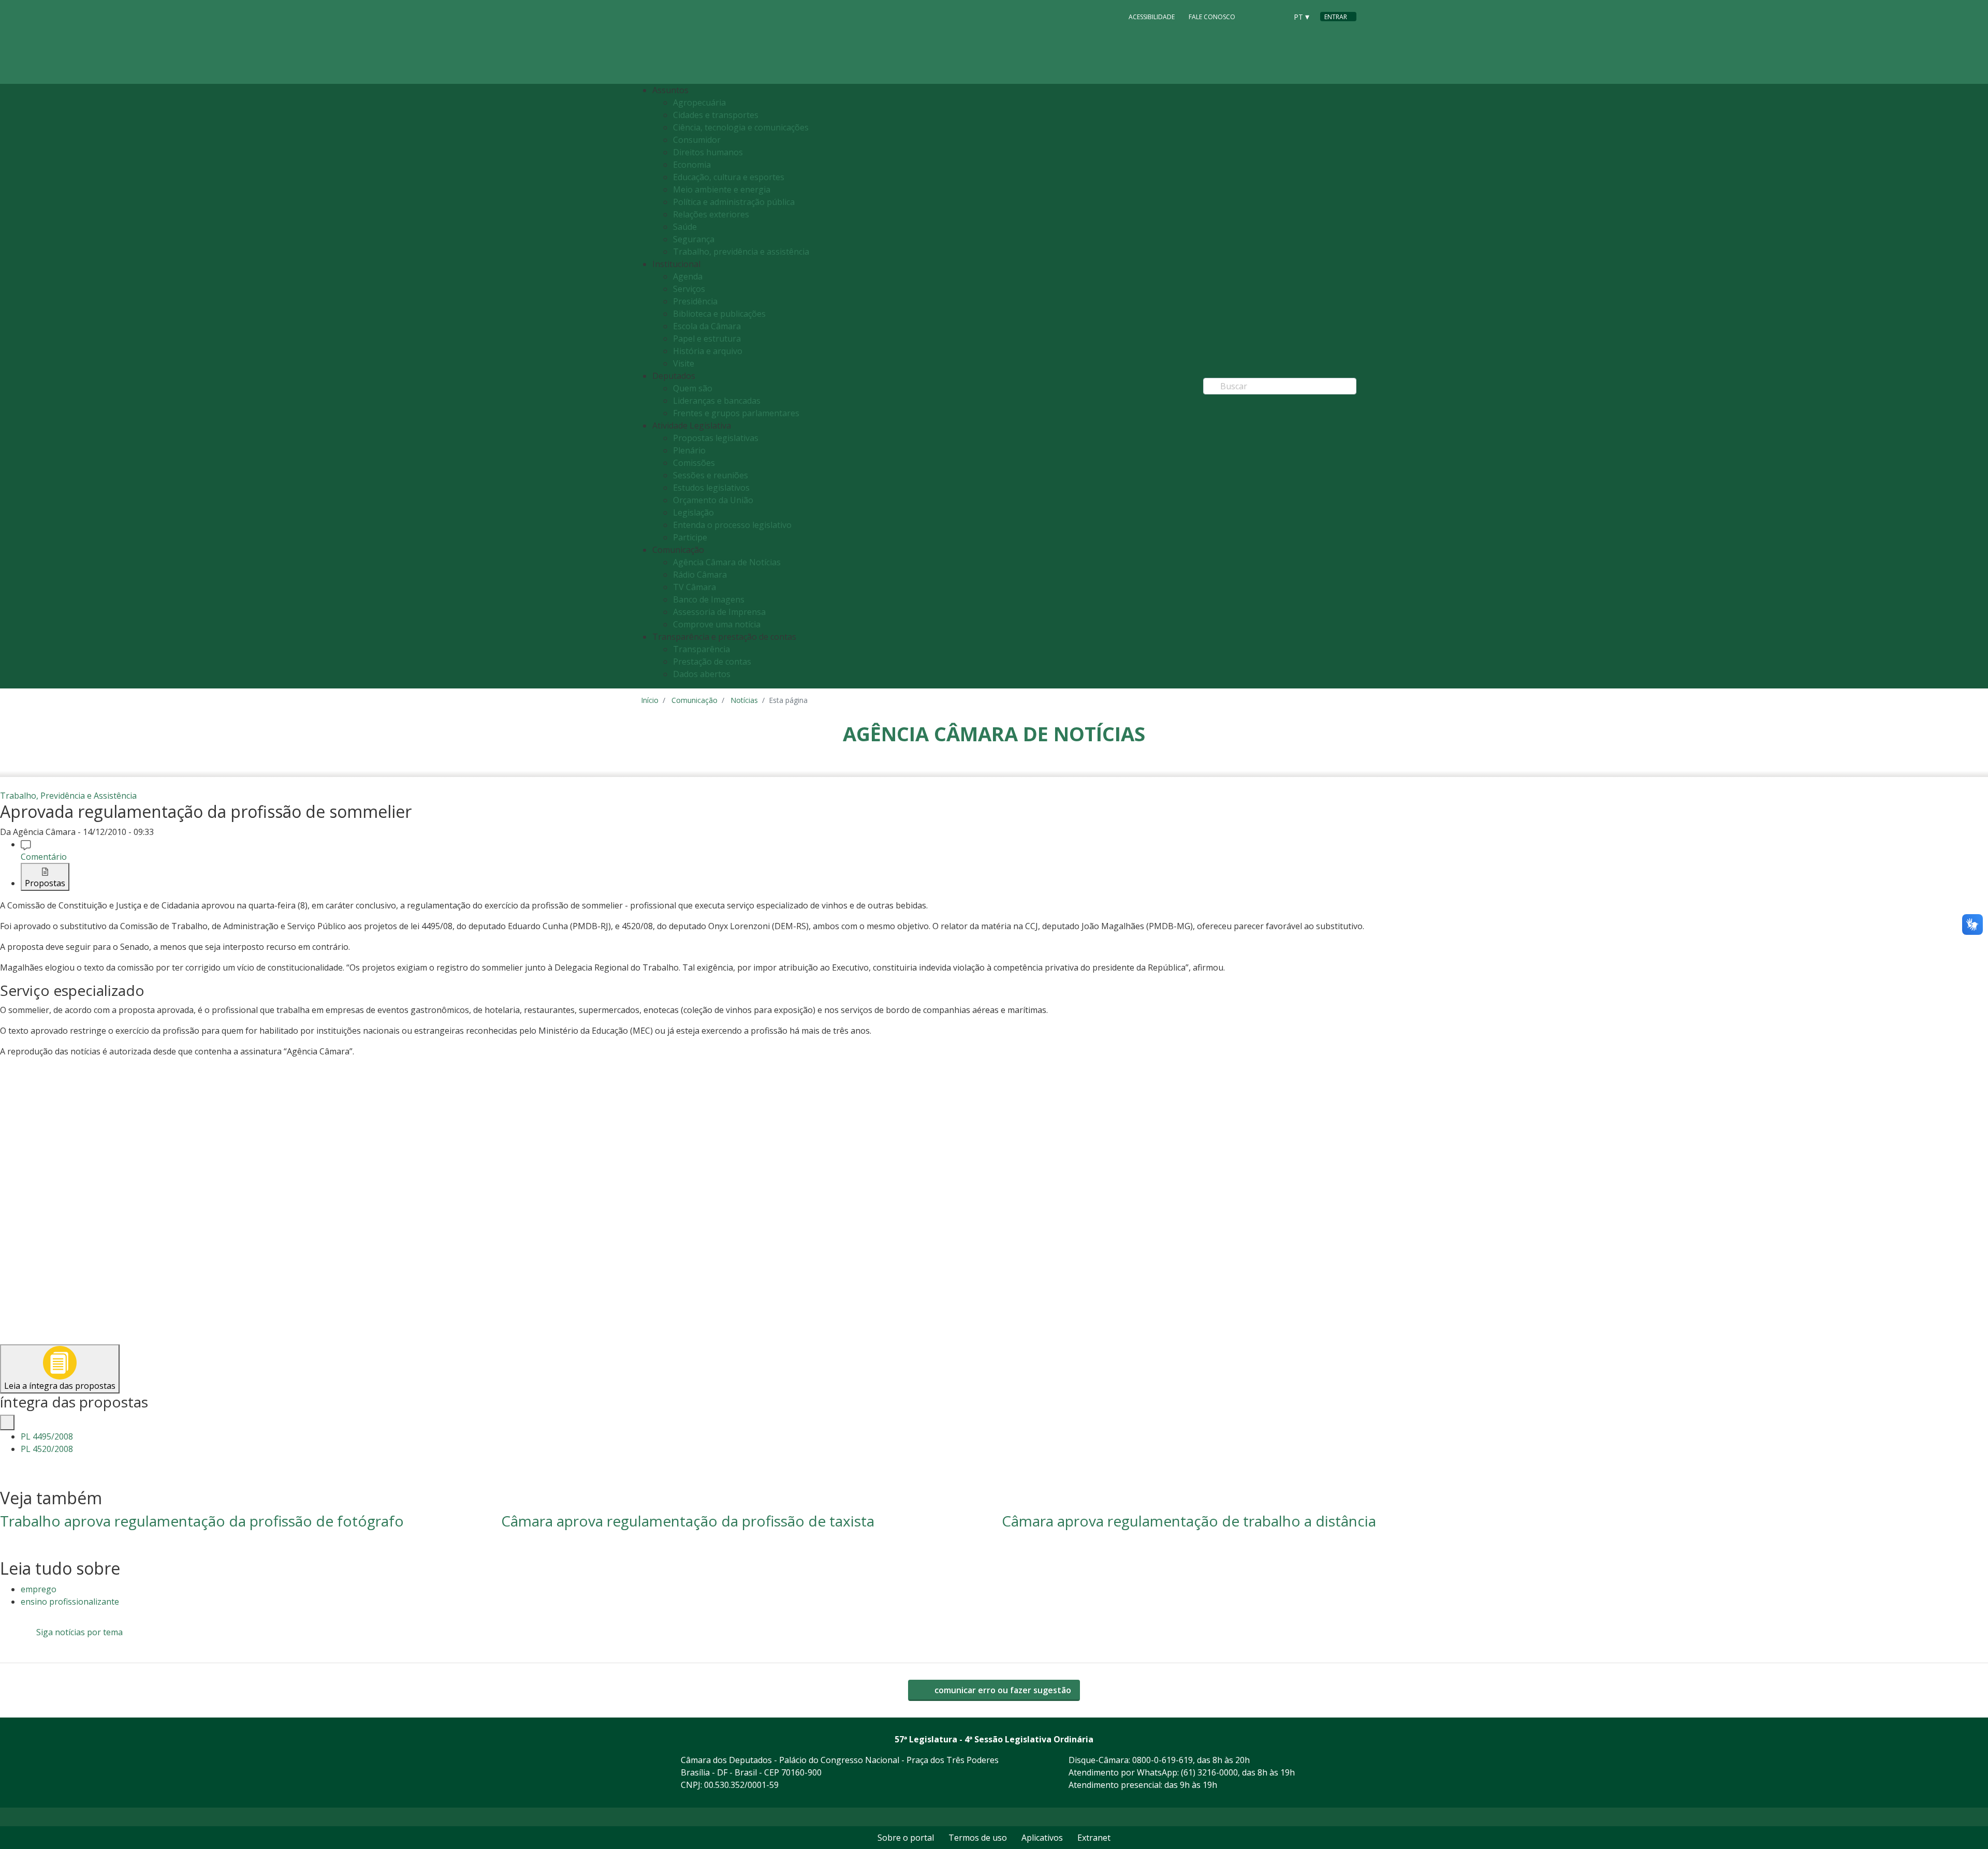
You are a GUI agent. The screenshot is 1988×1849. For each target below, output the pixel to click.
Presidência (695, 301)
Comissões (694, 463)
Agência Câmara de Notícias (727, 562)
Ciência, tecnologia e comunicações (741, 127)
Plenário (689, 450)
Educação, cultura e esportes (729, 177)
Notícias (744, 700)
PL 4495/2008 (47, 1436)
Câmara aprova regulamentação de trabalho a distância (1189, 1521)
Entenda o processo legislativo (732, 525)
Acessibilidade (1152, 17)
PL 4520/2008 (47, 1449)
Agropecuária (699, 102)
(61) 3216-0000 (1209, 1772)
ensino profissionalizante (70, 1602)
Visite (684, 363)
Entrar (1336, 17)
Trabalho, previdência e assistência (741, 252)
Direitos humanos (708, 152)
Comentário (44, 857)
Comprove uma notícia (717, 624)
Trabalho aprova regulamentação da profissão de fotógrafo (202, 1521)
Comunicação (695, 700)
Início (650, 700)
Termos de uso (978, 1838)
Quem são (693, 388)
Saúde (685, 227)
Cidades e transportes (716, 115)
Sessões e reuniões (711, 475)
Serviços (689, 289)
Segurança (694, 239)
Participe (690, 537)
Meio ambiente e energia (722, 189)
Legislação (693, 512)
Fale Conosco (1212, 17)
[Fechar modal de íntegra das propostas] (7, 1422)
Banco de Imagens (709, 599)
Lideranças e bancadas (717, 401)
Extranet (1094, 1838)
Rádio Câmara (700, 575)
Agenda (688, 276)
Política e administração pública (734, 202)
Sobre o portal (906, 1838)
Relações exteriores (711, 214)
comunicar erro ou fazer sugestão (1002, 1690)
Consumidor (697, 140)
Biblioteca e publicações (719, 314)
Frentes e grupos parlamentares (736, 413)
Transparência (701, 649)
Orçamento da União (713, 500)
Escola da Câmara (707, 326)
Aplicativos (1042, 1838)
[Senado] (1276, 16)
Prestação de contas (712, 662)
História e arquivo (708, 351)
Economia (692, 165)
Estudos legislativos (711, 488)
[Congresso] (1256, 16)
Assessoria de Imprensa (719, 612)
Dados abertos (702, 674)
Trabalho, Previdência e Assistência (68, 796)
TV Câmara (695, 587)
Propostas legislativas (716, 438)
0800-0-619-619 (1163, 1760)
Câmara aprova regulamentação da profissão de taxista (688, 1521)
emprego (39, 1589)
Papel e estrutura (707, 339)
